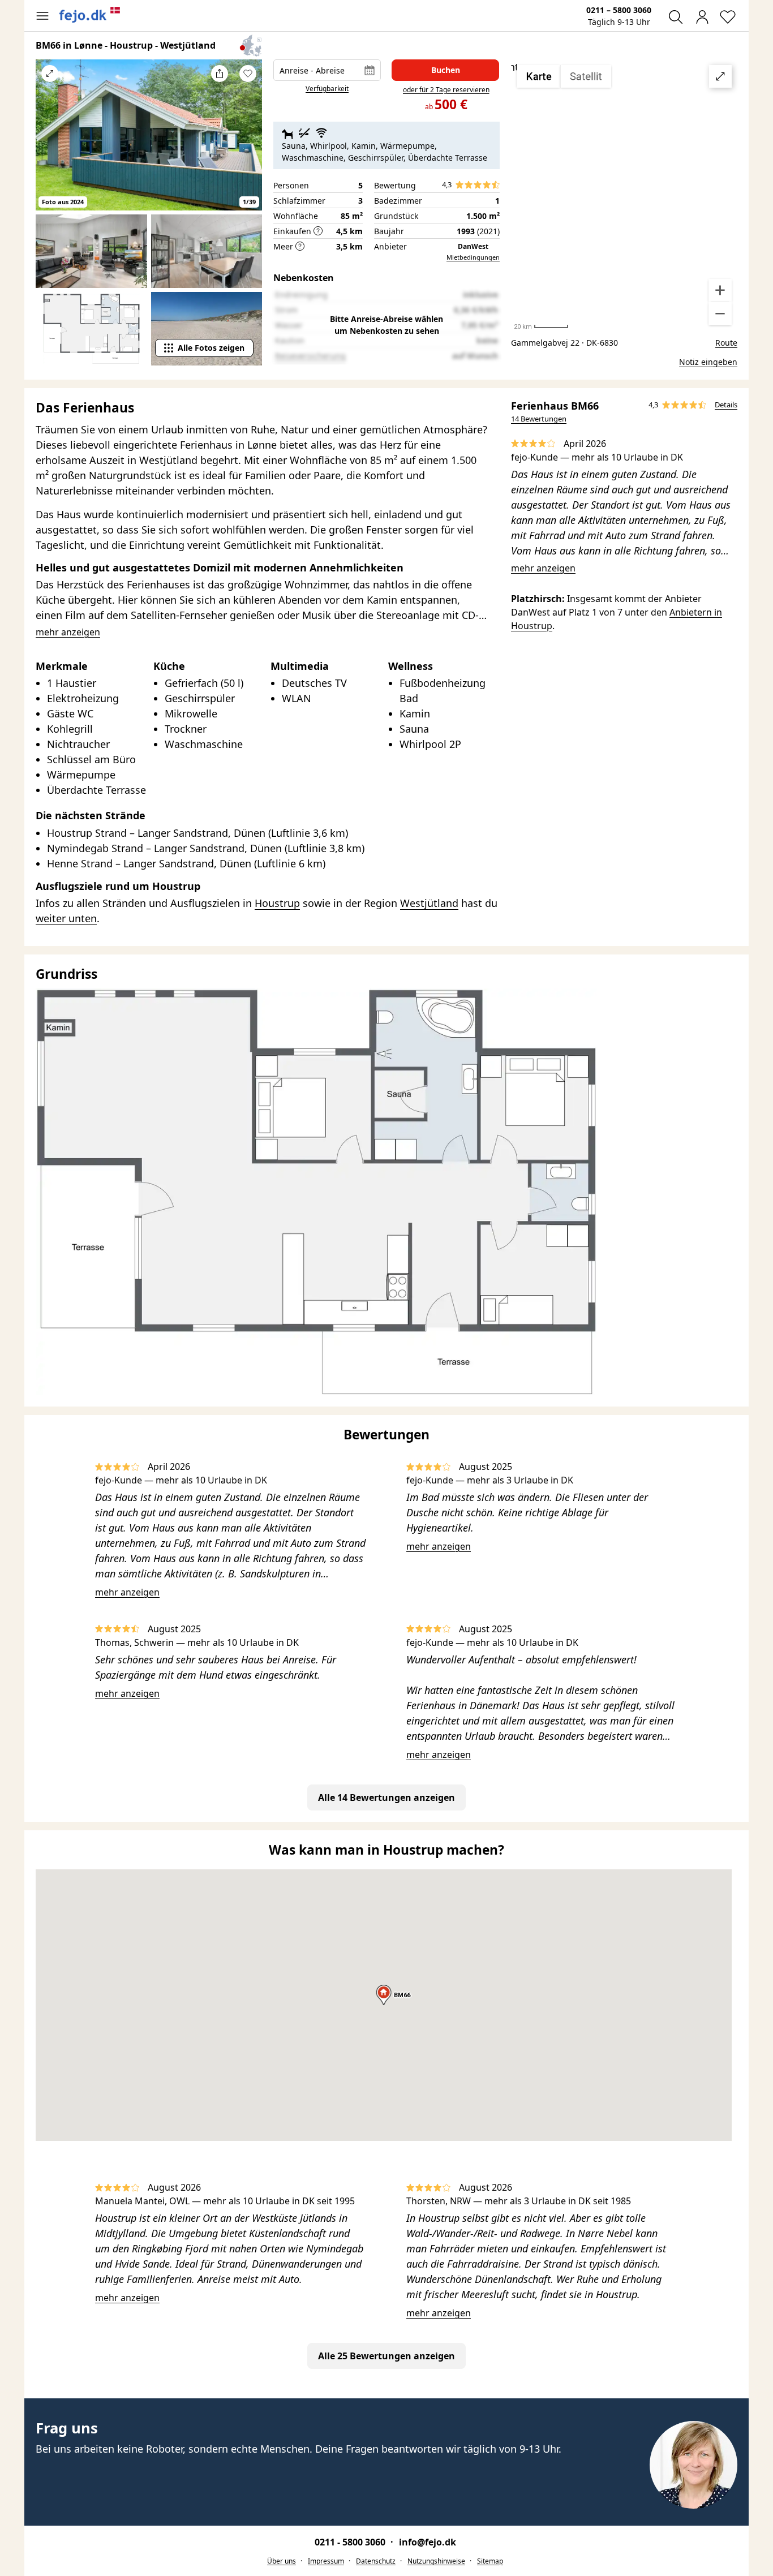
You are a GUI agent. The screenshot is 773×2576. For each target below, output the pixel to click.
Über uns (282, 2561)
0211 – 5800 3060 (619, 10)
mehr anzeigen (543, 568)
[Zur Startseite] (90, 15)
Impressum (326, 2561)
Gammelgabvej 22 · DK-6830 (564, 343)
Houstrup (277, 903)
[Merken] (248, 74)
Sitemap (490, 2561)
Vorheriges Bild (50, 143)
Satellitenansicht (624, 195)
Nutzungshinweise (436, 2561)
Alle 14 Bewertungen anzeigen (386, 1797)
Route (726, 343)
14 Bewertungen (539, 419)
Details (726, 405)
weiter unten (66, 918)
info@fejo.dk (428, 2542)
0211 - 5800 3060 (351, 2542)
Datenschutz (376, 2561)
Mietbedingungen (473, 257)
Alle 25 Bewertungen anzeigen (386, 2356)
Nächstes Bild (248, 143)
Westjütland (429, 903)
